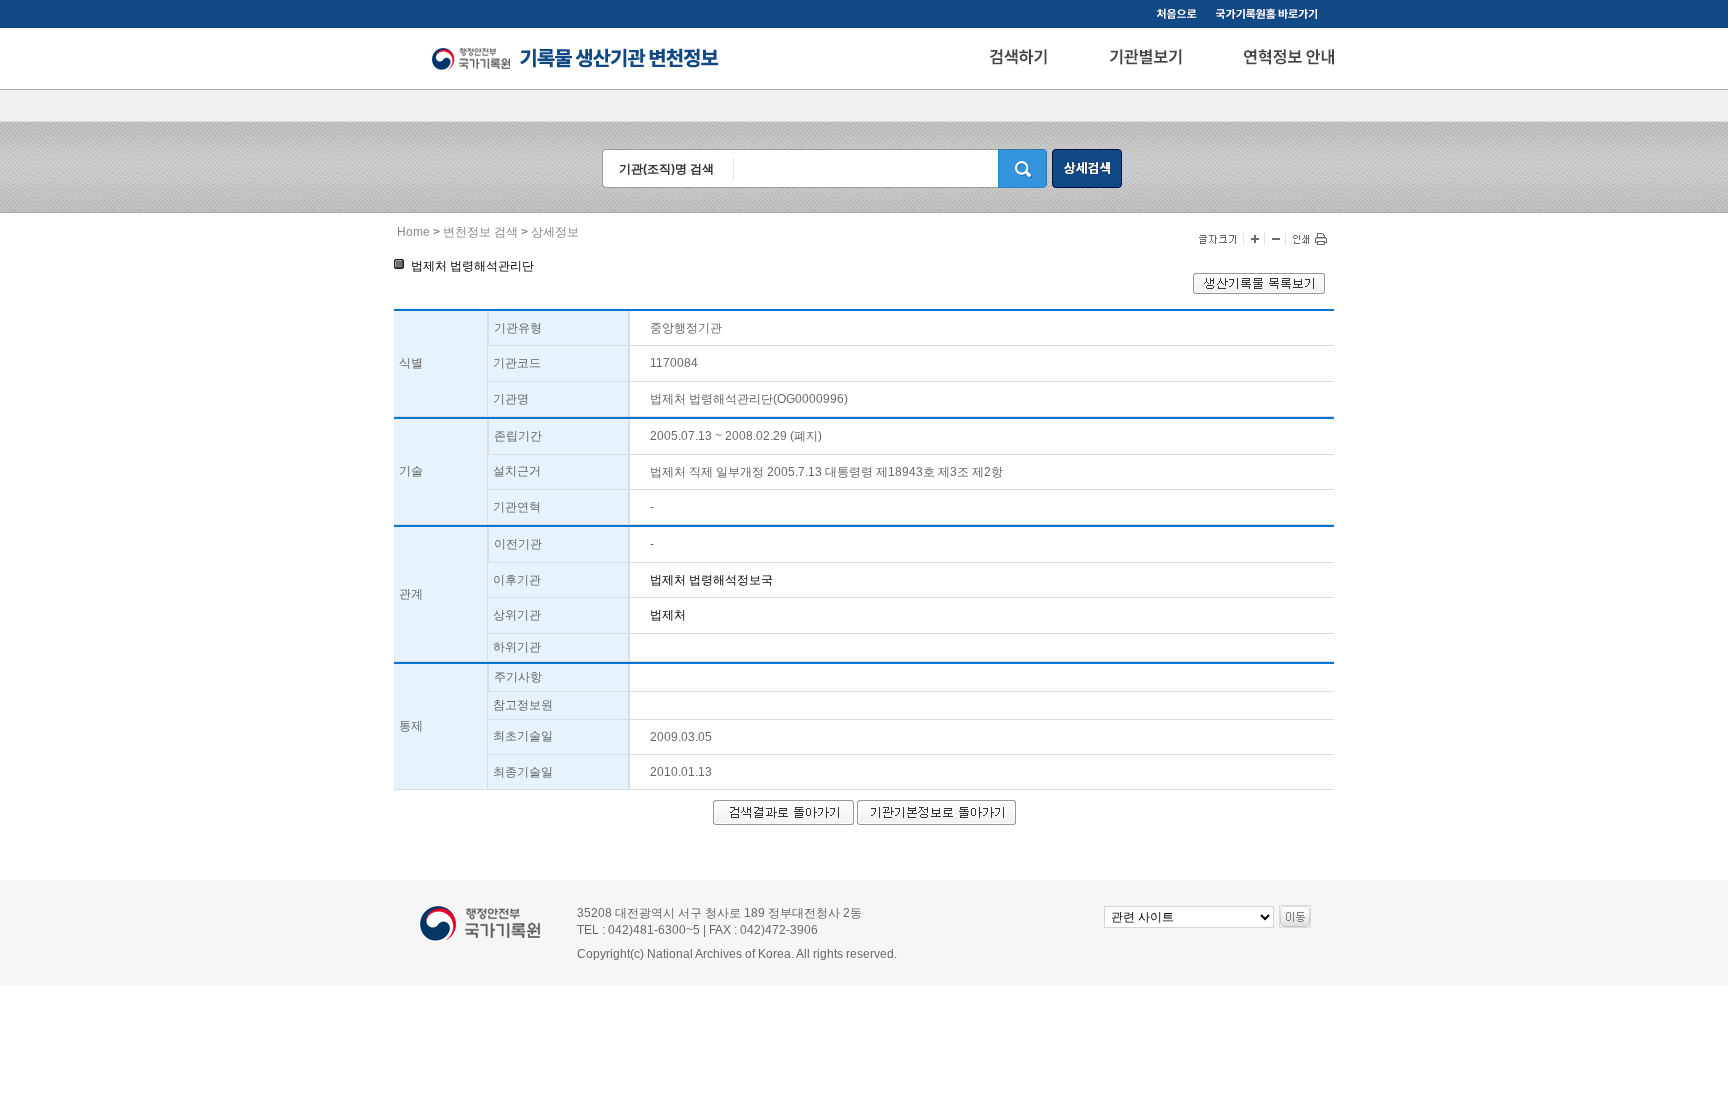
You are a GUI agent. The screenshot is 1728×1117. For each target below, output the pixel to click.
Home (413, 232)
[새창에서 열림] (1259, 290)
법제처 (668, 615)
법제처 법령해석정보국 (711, 580)
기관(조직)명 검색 (666, 169)
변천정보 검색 (480, 232)
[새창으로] (1270, 16)
